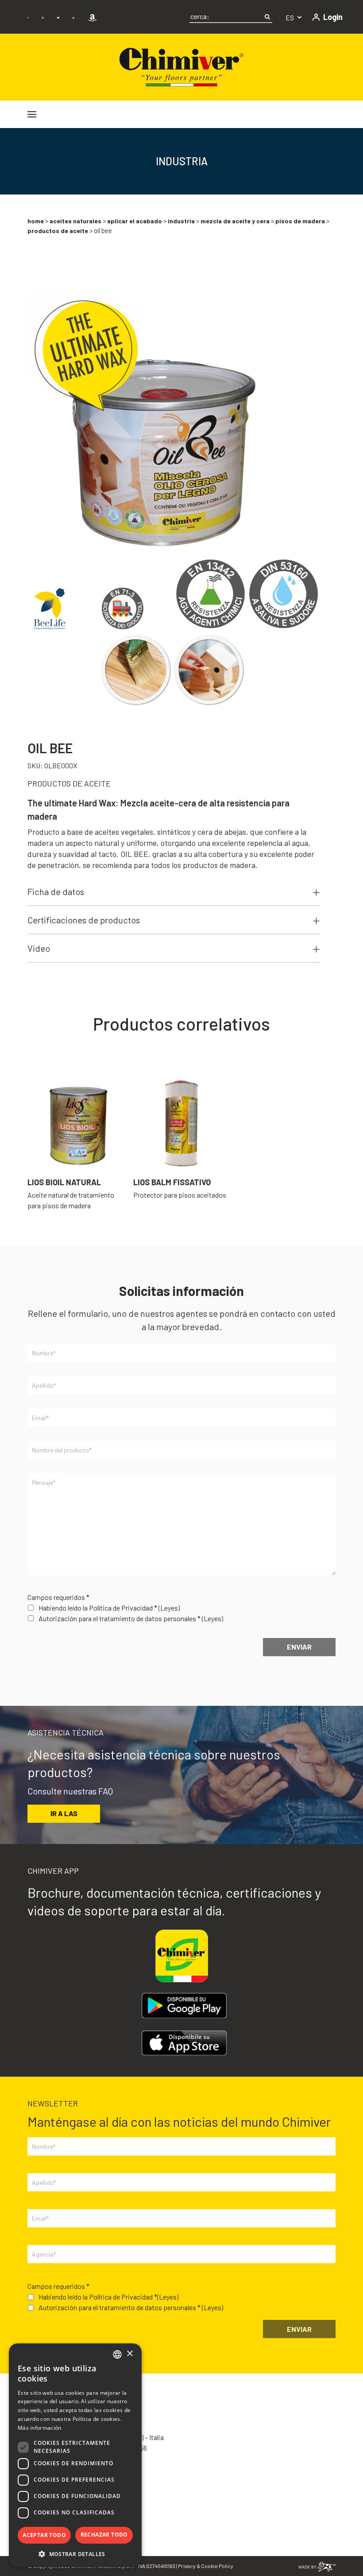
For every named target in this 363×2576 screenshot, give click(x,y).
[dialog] (75, 2455)
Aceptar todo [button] (44, 2535)
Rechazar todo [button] (104, 2535)
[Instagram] (42, 17)
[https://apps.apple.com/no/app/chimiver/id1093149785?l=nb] (184, 2043)
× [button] (129, 2354)
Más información (40, 2428)
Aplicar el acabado (135, 221)
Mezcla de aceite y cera (235, 221)
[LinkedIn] (73, 17)
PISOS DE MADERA (300, 221)
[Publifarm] (317, 2566)
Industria (181, 221)
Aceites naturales (75, 221)
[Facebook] (28, 17)
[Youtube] (58, 17)
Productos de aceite (58, 231)
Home (36, 221)
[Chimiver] (181, 66)
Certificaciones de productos (84, 920)
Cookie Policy (217, 2566)
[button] (75, 2554)
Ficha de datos (56, 891)
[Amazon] (92, 17)
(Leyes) (169, 1608)
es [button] (290, 18)
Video (39, 948)
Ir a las (64, 1813)
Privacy (187, 2566)
